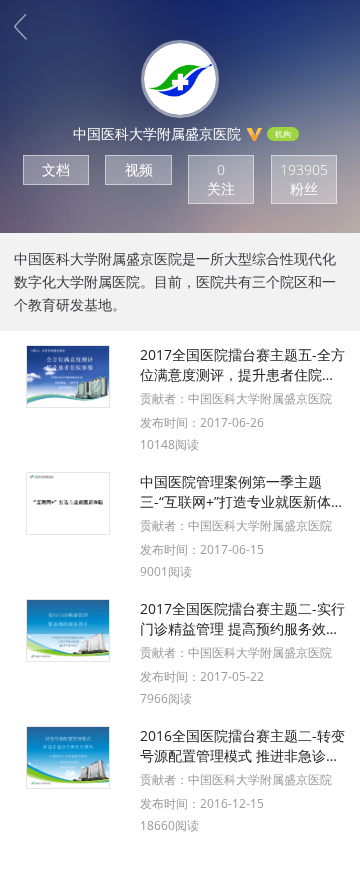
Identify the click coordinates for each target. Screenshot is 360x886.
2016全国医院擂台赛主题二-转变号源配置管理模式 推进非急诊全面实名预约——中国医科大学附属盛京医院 (242, 746)
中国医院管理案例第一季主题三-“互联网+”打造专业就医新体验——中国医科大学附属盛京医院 (242, 492)
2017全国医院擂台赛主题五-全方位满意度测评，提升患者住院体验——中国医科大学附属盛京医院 (242, 365)
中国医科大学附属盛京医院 (260, 398)
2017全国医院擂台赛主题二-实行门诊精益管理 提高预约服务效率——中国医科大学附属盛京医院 (242, 619)
